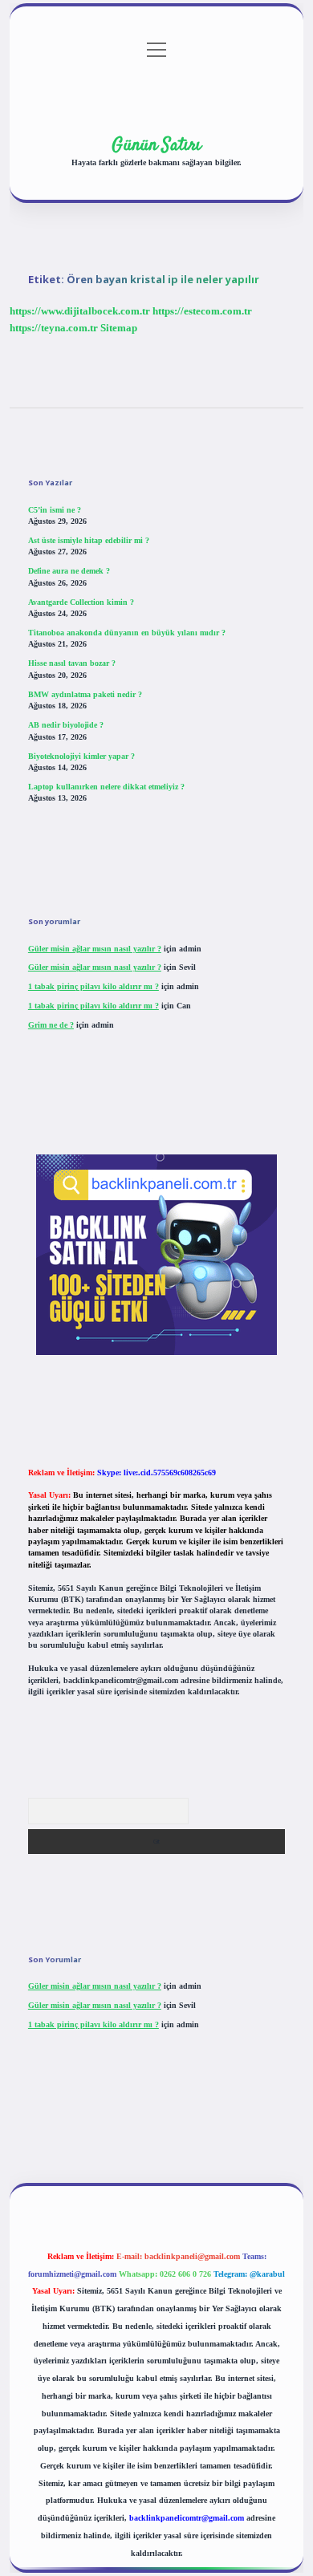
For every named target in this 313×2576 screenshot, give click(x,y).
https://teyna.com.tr (54, 328)
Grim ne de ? (51, 1025)
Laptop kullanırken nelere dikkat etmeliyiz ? (106, 787)
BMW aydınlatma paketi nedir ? (85, 694)
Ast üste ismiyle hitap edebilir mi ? (89, 540)
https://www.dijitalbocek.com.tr (80, 311)
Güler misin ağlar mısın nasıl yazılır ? (95, 949)
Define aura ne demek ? (69, 571)
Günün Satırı (156, 145)
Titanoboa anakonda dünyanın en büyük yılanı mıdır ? (127, 633)
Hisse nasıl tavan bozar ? (72, 663)
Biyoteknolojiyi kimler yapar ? (81, 756)
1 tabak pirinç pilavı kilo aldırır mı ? (93, 986)
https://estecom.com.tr (202, 311)
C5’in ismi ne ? (55, 510)
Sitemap (119, 328)
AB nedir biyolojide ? (66, 725)
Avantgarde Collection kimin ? (81, 602)
